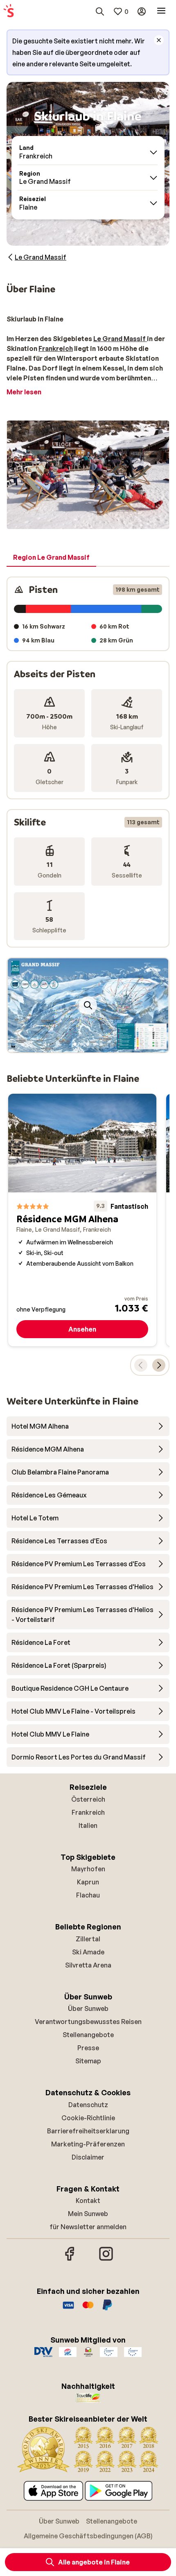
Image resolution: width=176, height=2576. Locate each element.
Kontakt (88, 2201)
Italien (88, 1825)
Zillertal (88, 1939)
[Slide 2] (81, 1044)
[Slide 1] (75, 1044)
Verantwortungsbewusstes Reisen (88, 2022)
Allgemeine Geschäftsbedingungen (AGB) (88, 2536)
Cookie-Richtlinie (88, 2118)
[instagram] (106, 2259)
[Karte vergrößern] (88, 1005)
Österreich (88, 1799)
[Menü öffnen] (161, 11)
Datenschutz (88, 2105)
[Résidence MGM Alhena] (82, 1220)
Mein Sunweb (88, 2214)
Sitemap (88, 2061)
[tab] (51, 558)
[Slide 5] (101, 1044)
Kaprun (88, 1882)
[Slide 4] (95, 1044)
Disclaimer (88, 2157)
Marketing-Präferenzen (88, 2144)
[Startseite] (9, 11)
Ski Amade (88, 1952)
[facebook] (70, 2259)
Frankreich (88, 1812)
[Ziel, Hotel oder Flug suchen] (100, 11)
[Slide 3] (88, 1044)
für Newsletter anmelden (88, 2227)
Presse (88, 2048)
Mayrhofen (88, 1869)
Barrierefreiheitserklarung (88, 2131)
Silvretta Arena (88, 1965)
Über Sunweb (88, 2008)
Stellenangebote (88, 2035)
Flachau (88, 1895)
